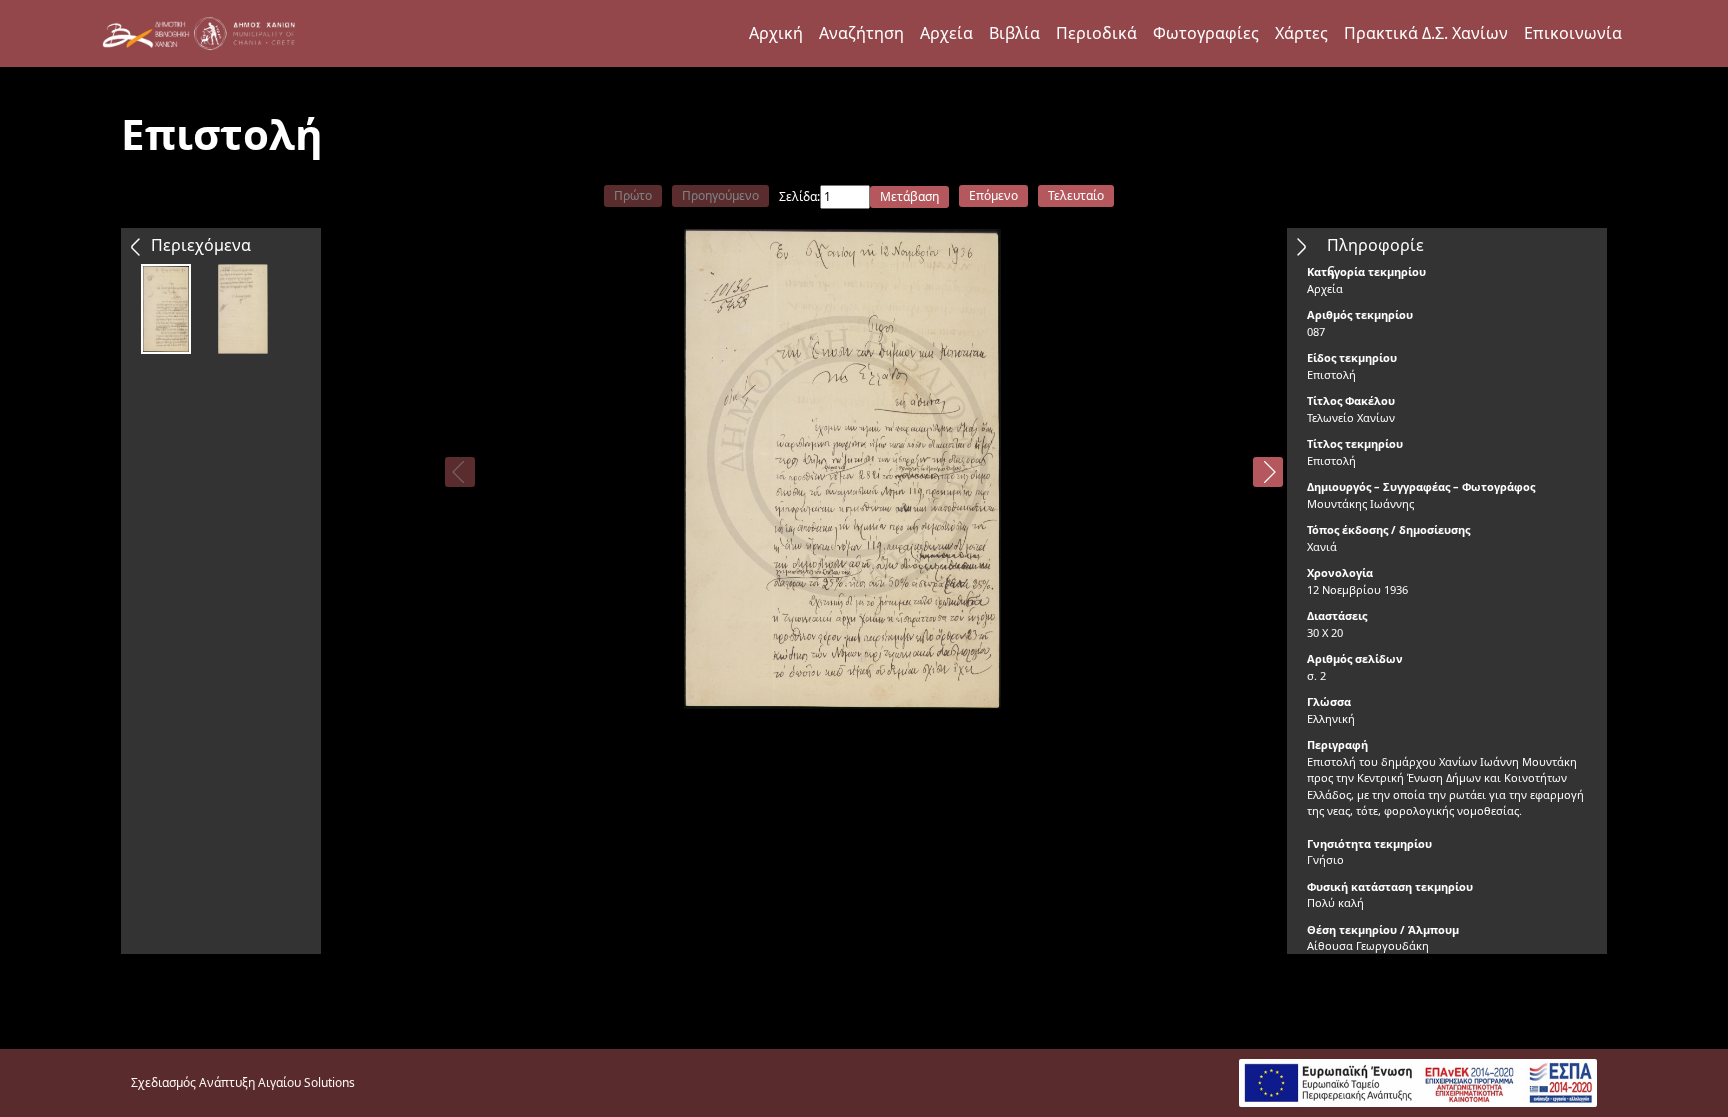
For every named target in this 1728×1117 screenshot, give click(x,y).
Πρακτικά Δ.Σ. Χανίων (1426, 33)
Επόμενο (993, 195)
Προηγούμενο (720, 195)
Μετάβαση (909, 196)
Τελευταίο (1076, 195)
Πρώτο (633, 195)
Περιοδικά (1096, 33)
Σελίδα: (799, 196)
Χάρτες (1301, 33)
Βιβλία (1014, 33)
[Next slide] (1268, 472)
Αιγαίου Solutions (306, 1082)
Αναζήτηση (861, 33)
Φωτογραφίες (1206, 33)
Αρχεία (946, 33)
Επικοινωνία (1573, 33)
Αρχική (776, 33)
